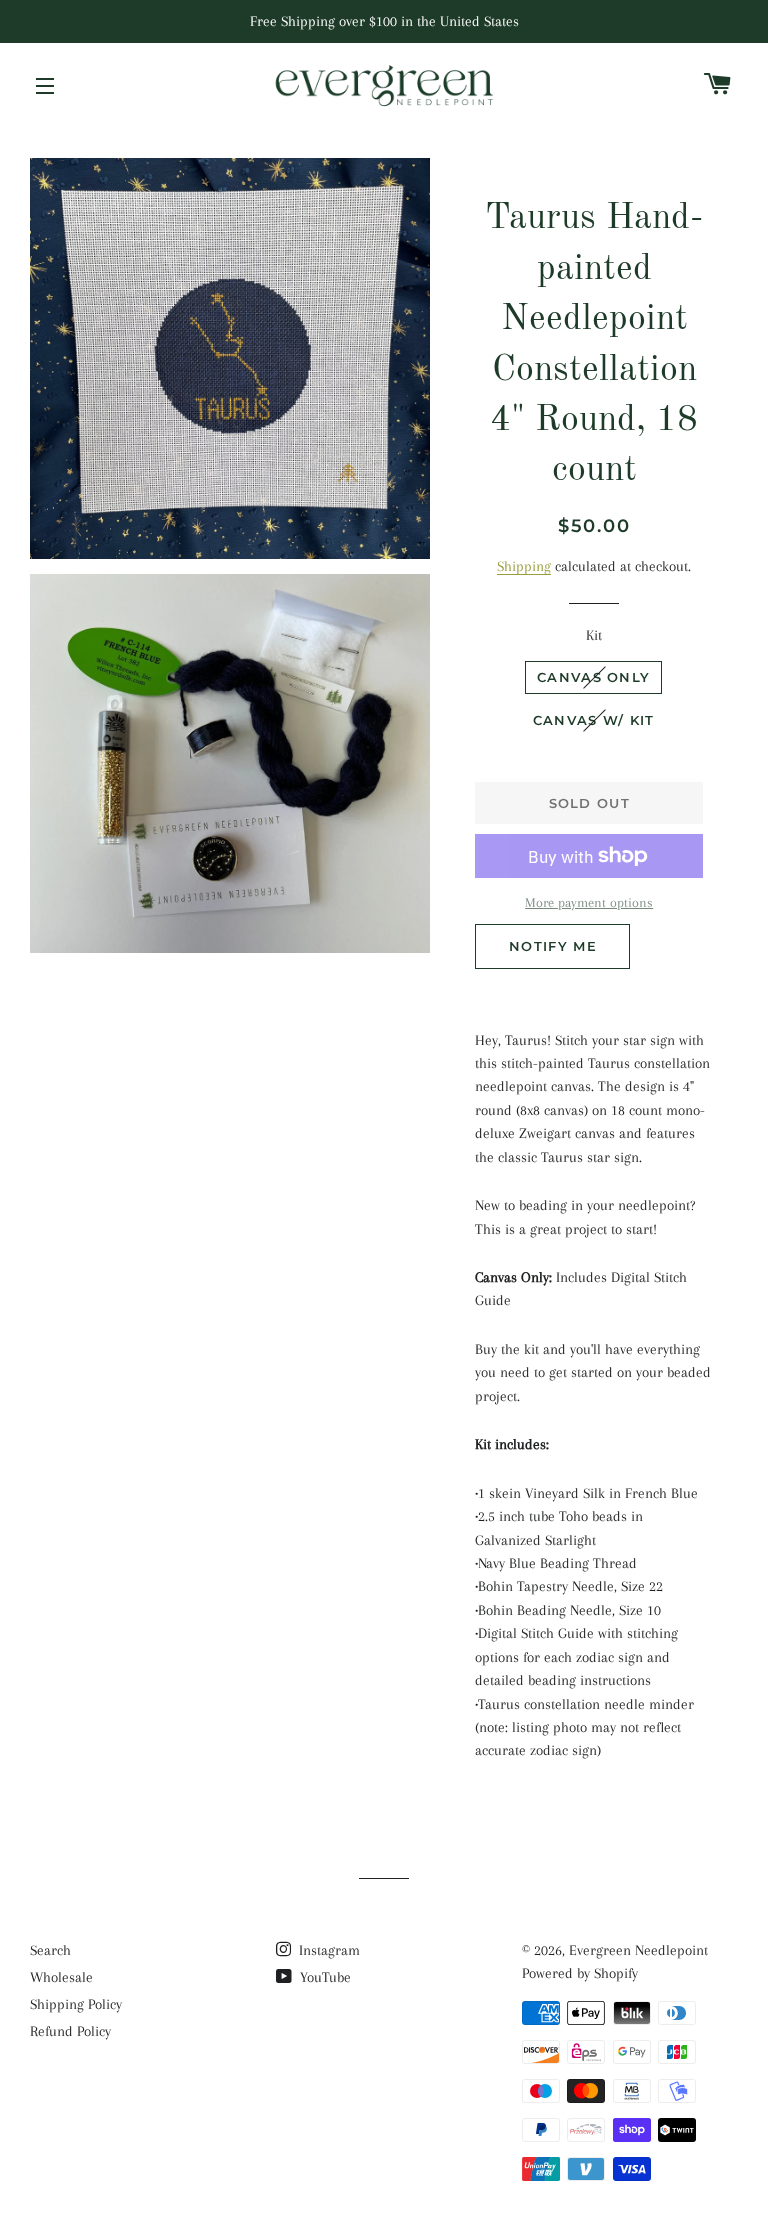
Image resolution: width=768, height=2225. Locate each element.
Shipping (524, 566)
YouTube (323, 1977)
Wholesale (61, 1977)
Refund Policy (70, 2031)
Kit (594, 635)
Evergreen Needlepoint (638, 1950)
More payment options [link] (589, 902)
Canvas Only (593, 677)
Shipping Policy (76, 2004)
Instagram (327, 1950)
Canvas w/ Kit (594, 720)
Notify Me (553, 946)
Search (50, 1950)
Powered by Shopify (580, 1973)
